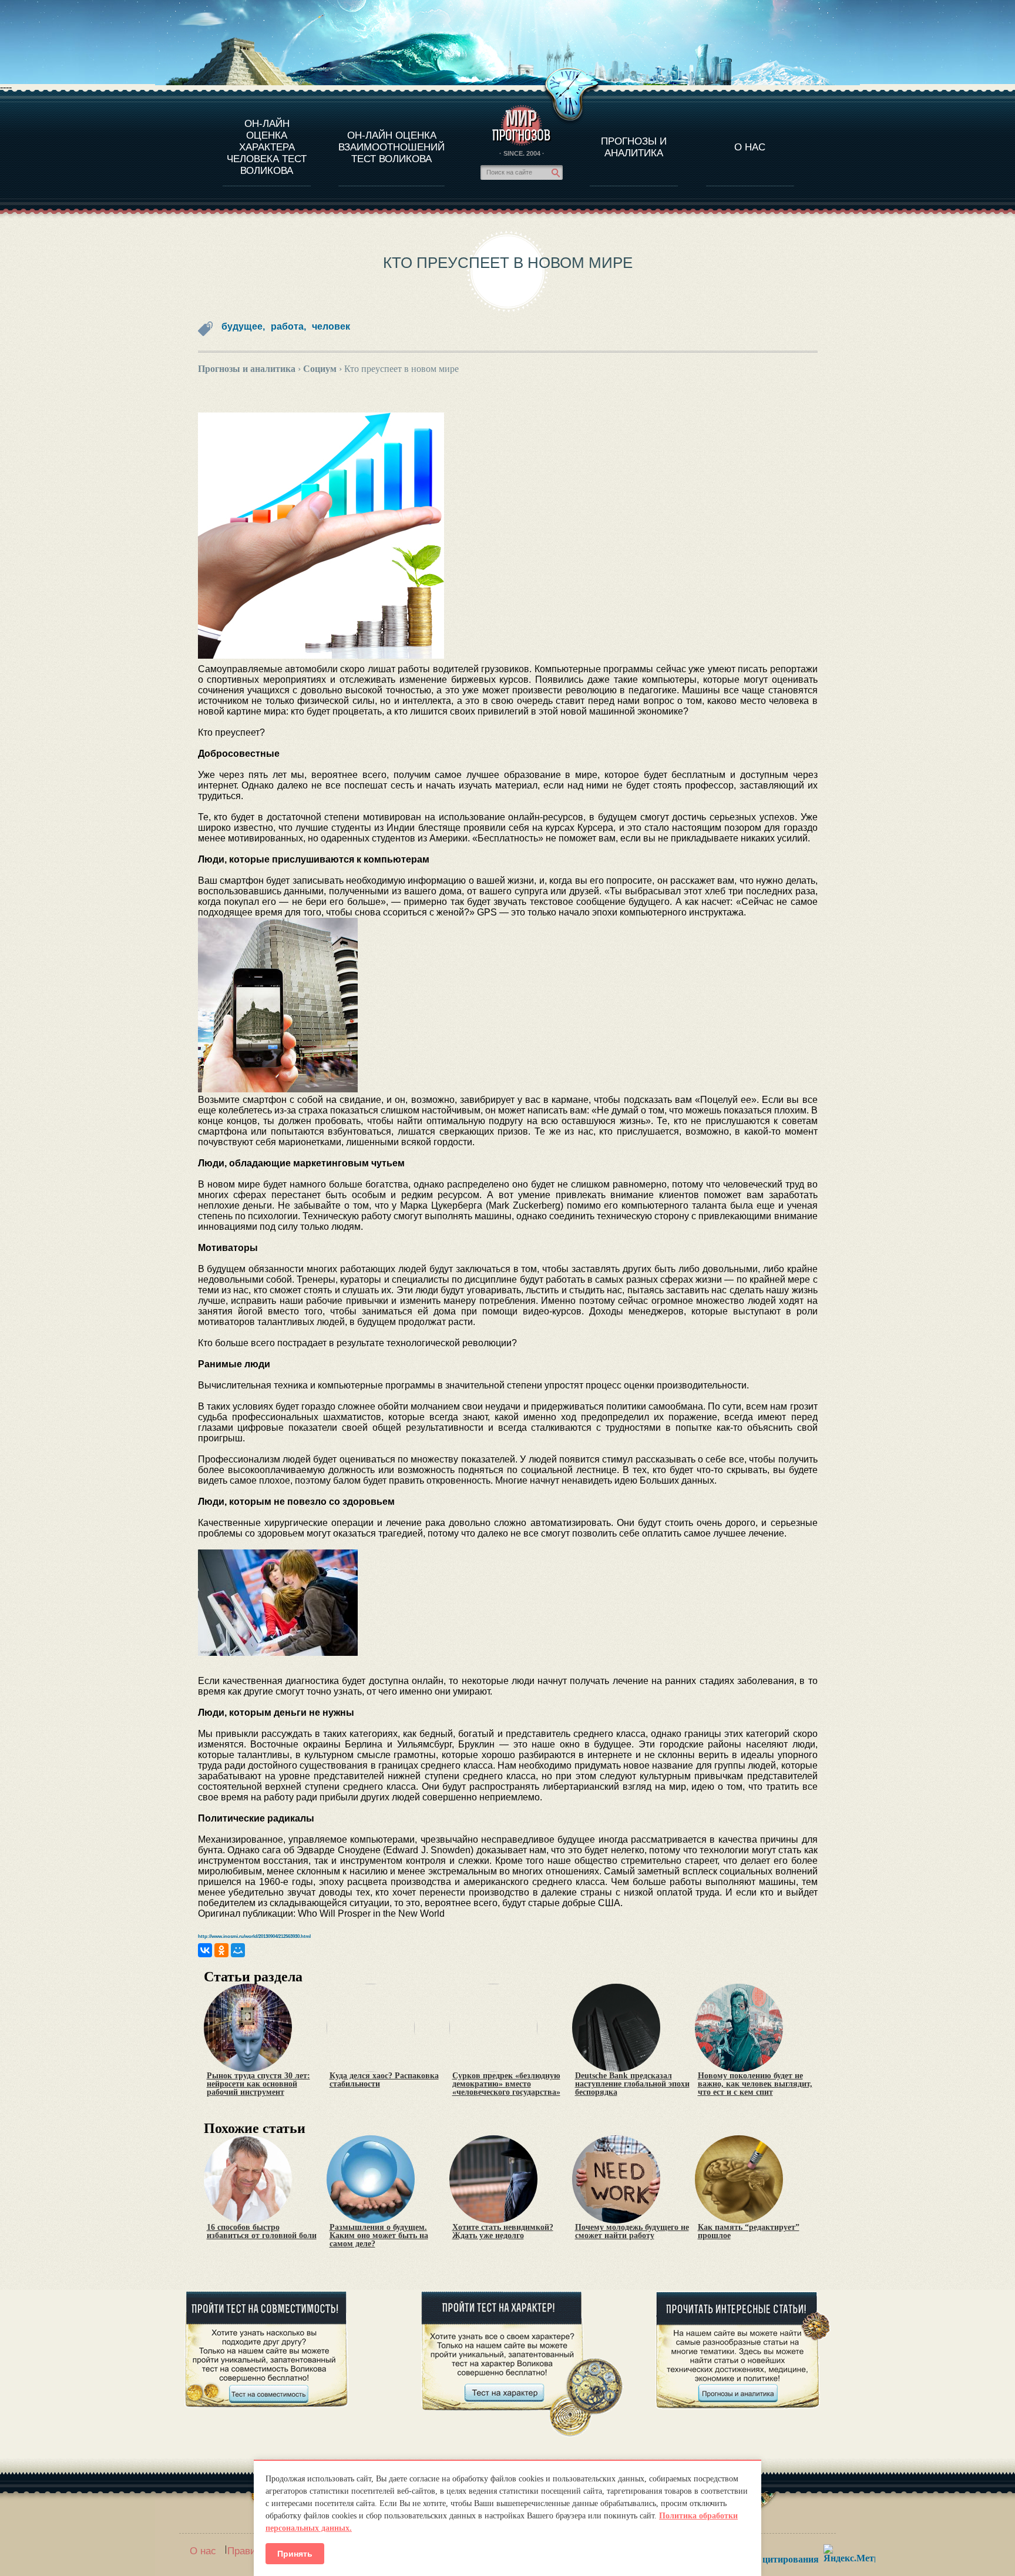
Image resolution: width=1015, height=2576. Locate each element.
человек (331, 326)
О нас (203, 2551)
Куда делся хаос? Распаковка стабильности (384, 2080)
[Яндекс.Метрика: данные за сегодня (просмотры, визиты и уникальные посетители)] (849, 2553)
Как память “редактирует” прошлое (749, 2232)
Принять (295, 2554)
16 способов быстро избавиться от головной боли (262, 2232)
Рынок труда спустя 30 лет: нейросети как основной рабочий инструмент (258, 2084)
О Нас (750, 147)
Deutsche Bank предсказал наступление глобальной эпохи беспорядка (632, 2084)
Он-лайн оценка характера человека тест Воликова (267, 147)
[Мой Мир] (238, 1950)
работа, (288, 326)
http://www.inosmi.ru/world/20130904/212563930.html (254, 1936)
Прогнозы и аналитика (634, 147)
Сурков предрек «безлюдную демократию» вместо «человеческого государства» (506, 2084)
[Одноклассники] (221, 1950)
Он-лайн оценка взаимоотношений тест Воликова (391, 147)
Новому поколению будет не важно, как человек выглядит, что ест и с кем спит (755, 2084)
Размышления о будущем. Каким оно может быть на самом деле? (379, 2236)
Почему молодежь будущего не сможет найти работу (632, 2232)
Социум (320, 369)
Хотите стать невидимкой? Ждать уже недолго (503, 2232)
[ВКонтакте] (205, 1950)
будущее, (243, 326)
